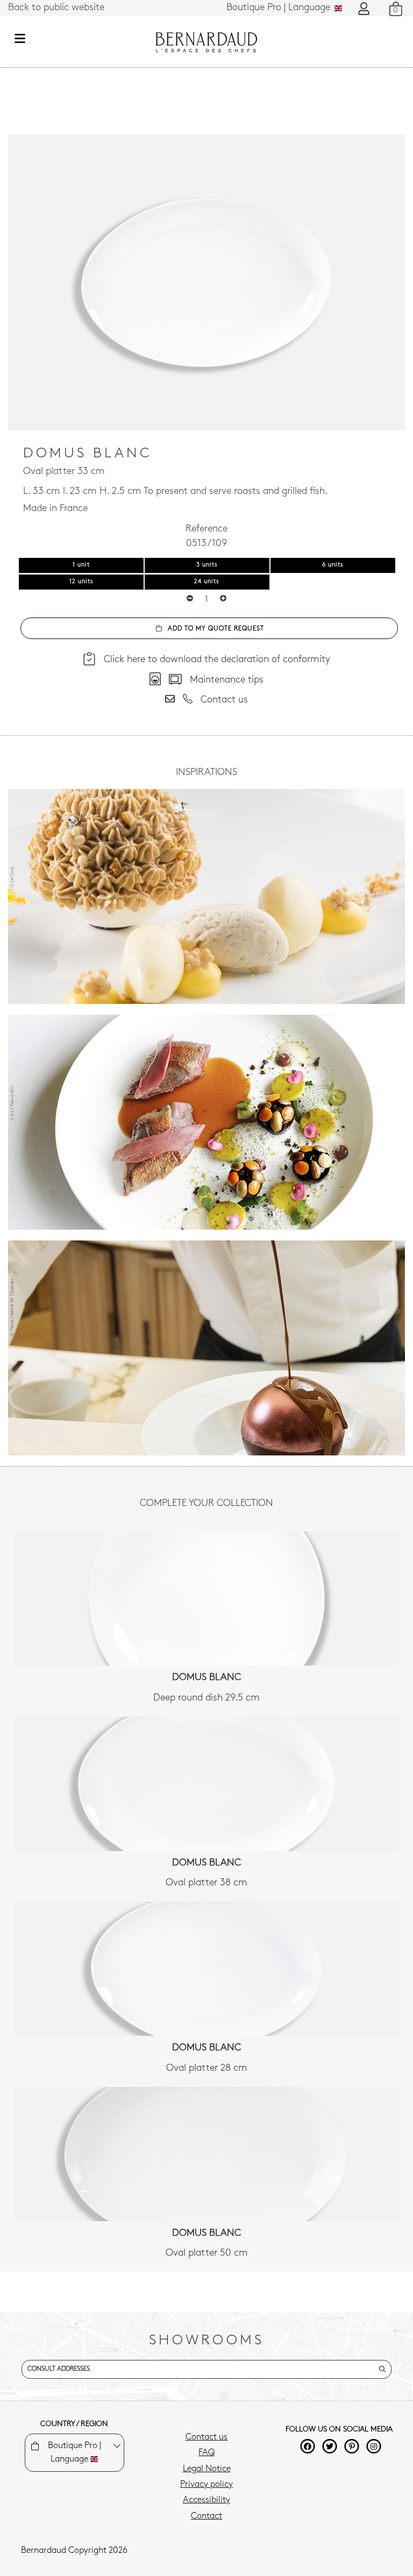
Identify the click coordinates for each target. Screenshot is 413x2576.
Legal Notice (207, 2469)
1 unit (81, 565)
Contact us (206, 2437)
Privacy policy (206, 2485)
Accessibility (206, 2500)
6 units (333, 565)
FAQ (206, 2453)
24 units (207, 582)
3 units (207, 565)
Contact (206, 2516)
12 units (81, 582)
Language (280, 8)
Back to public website (56, 8)
